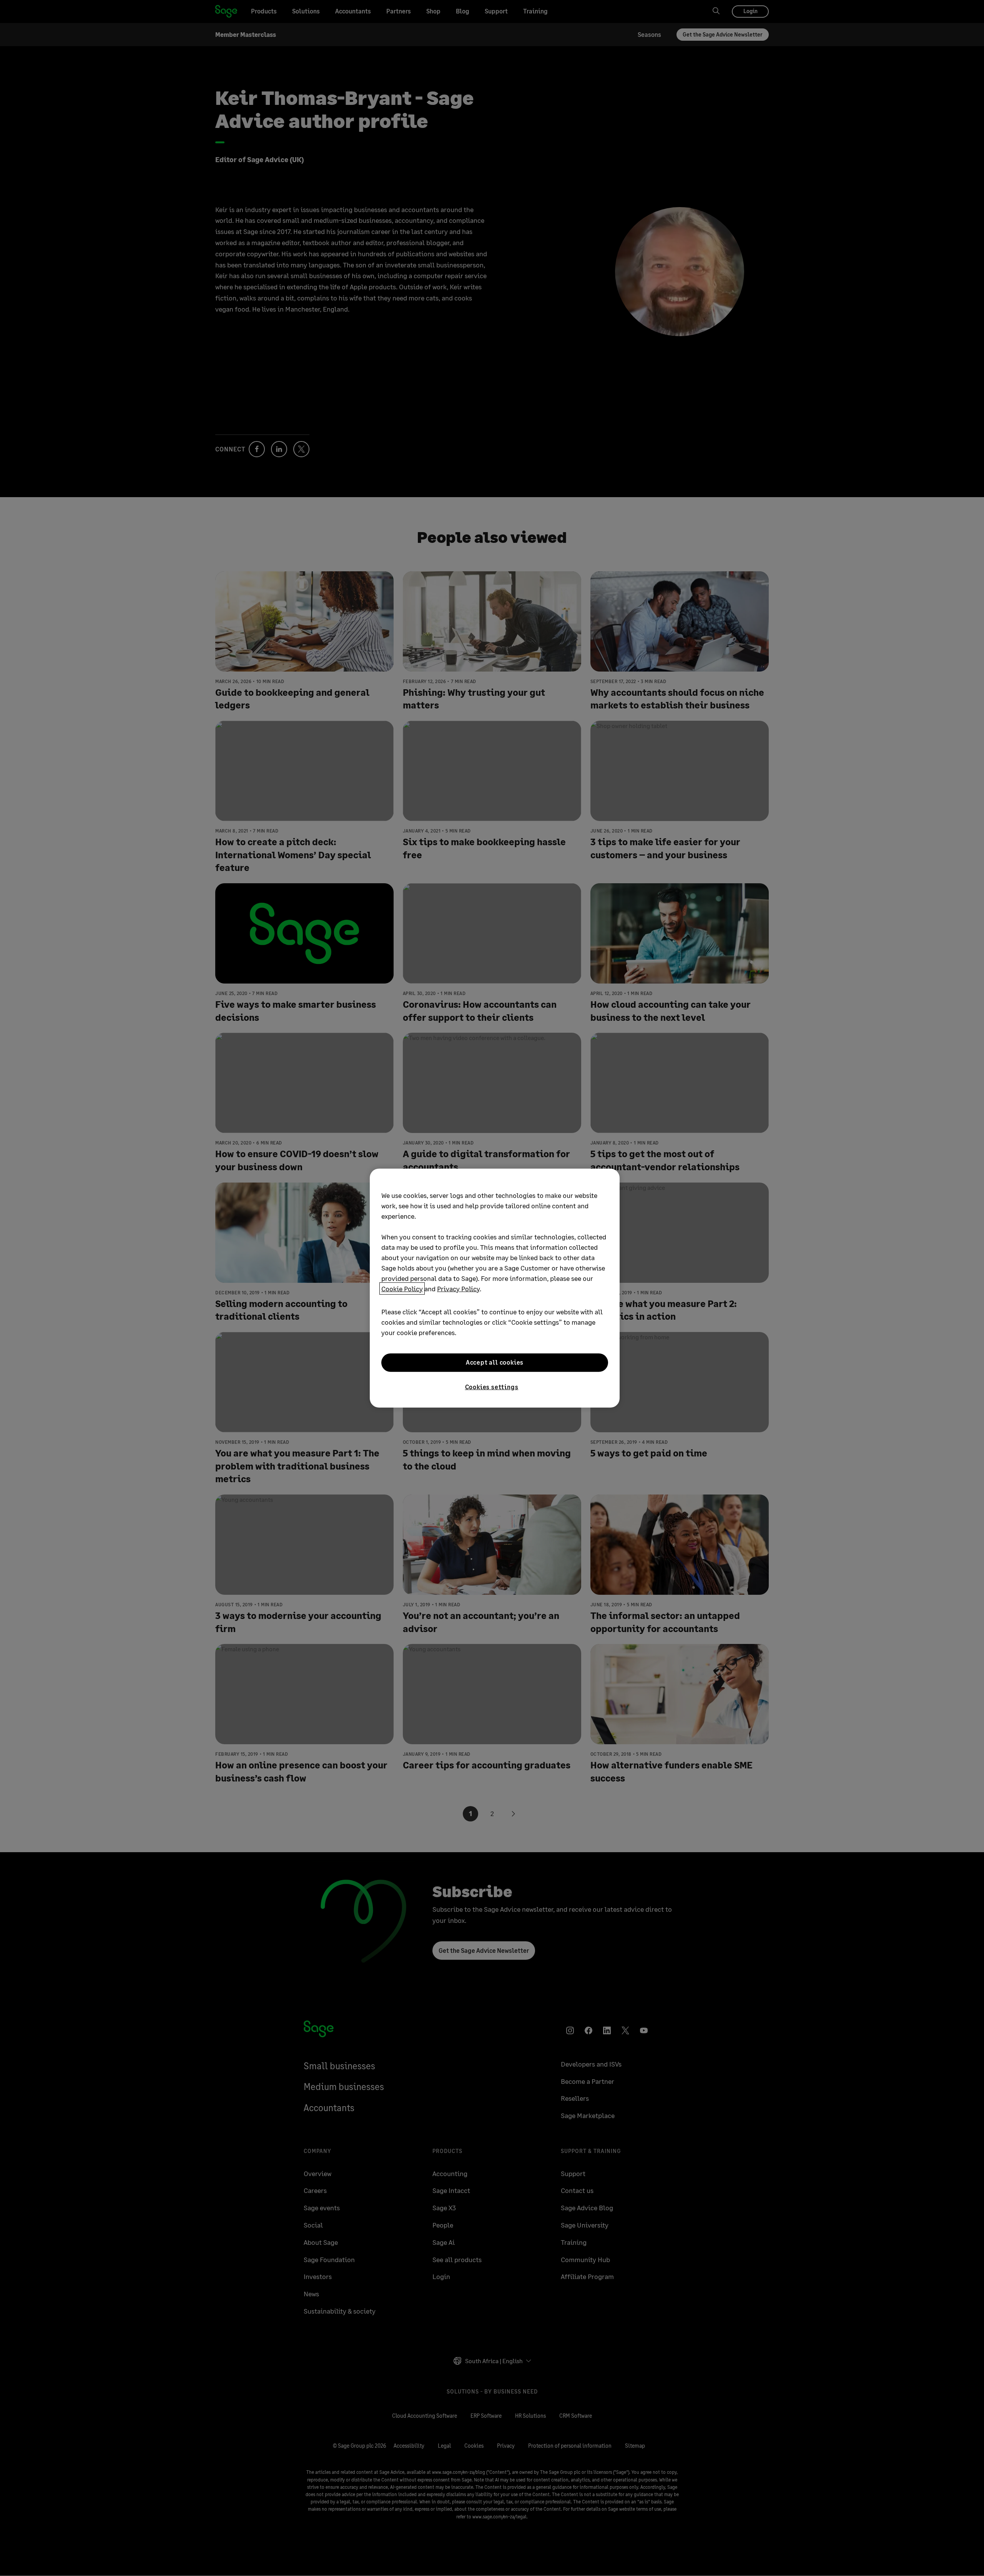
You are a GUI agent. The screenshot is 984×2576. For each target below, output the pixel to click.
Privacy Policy (458, 1288)
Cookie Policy (402, 1288)
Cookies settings (492, 1386)
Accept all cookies (495, 1362)
